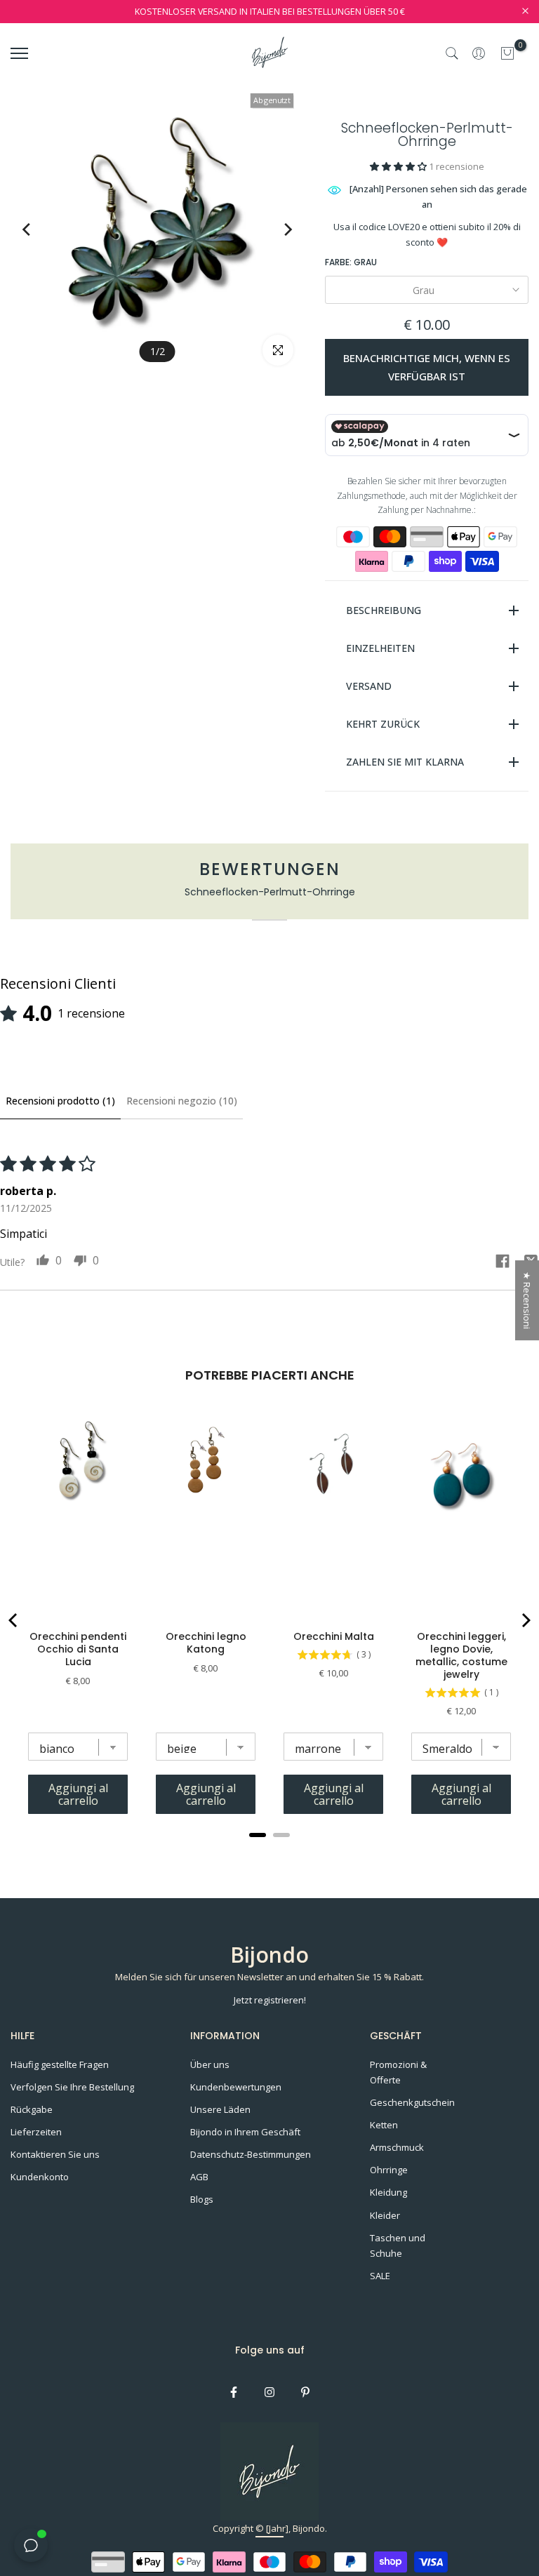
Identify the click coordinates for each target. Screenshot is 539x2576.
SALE (380, 2276)
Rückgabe (32, 2109)
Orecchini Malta (334, 1636)
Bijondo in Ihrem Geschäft (245, 2132)
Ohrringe (389, 2170)
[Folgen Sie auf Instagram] (269, 2392)
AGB (199, 2177)
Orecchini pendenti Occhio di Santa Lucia (78, 1649)
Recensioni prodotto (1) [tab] (60, 1101)
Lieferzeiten (36, 2132)
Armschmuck (397, 2147)
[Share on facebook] (503, 1263)
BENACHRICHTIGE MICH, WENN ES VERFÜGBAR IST (427, 367)
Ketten (384, 2125)
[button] (399, 166)
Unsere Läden (220, 2109)
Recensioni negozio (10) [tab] (182, 1101)
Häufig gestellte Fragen (60, 2064)
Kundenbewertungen (236, 2087)
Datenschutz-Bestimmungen (251, 2154)
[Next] (274, 229)
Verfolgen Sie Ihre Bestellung (72, 2087)
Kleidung (388, 2192)
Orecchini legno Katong (206, 1643)
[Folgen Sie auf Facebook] (234, 2392)
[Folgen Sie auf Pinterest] (305, 2392)
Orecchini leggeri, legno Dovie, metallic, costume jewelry (461, 1655)
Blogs (202, 2199)
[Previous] (40, 229)
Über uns (210, 2064)
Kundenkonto (40, 2177)
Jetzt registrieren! (270, 2000)
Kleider (385, 2215)
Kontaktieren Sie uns (55, 2154)
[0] (507, 53)
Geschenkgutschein (412, 2102)
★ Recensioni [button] (527, 1300)
